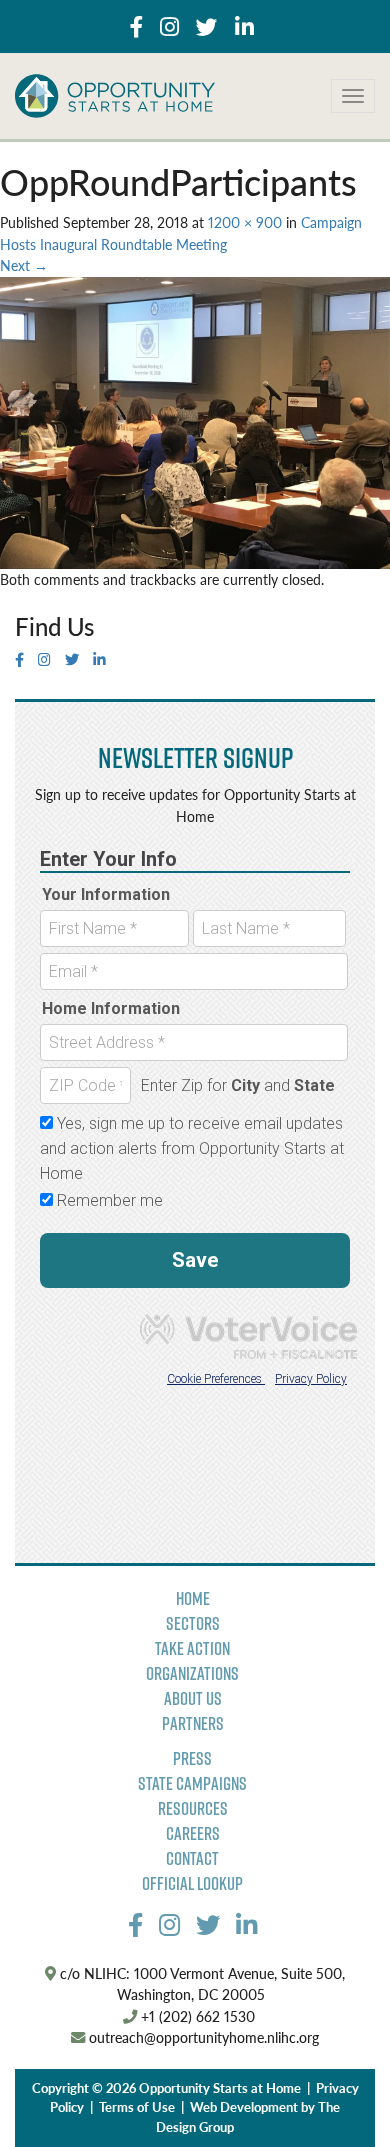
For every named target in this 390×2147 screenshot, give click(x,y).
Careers (193, 1833)
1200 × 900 (245, 222)
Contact (192, 1858)
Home (193, 1598)
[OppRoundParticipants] (195, 421)
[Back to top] (334, 2091)
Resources (193, 1808)
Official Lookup (192, 1883)
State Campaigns (192, 1783)
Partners (193, 1723)
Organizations (192, 1673)
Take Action (192, 1648)
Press (192, 1758)
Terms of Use (137, 2107)
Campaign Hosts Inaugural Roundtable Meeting (181, 233)
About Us (193, 1698)
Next (24, 265)
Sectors (193, 1623)
